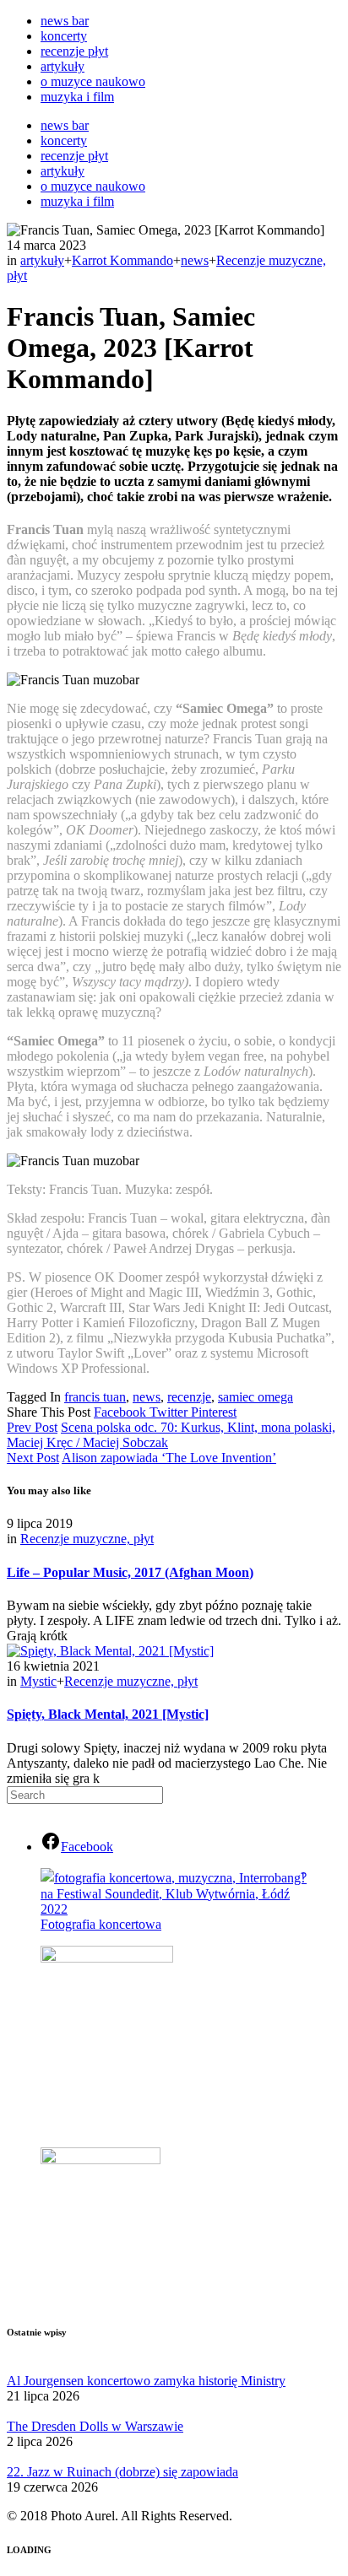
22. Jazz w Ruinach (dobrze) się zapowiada (122, 2472)
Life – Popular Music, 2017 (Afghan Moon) (130, 1572)
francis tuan (95, 1397)
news (195, 260)
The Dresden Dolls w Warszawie (95, 2426)
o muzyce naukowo (93, 81)
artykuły (63, 66)
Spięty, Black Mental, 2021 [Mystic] (108, 1714)
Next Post (33, 1458)
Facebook (122, 1412)
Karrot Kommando (122, 260)
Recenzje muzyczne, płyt (87, 1539)
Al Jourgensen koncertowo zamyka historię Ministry (146, 2381)
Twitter (170, 1412)
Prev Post (32, 1427)
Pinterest (214, 1412)
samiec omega (256, 1397)
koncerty (64, 36)
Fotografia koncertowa (101, 1924)
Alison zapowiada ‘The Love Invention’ (169, 1458)
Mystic (38, 1681)
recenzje (189, 1397)
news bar (65, 21)
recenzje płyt (74, 51)
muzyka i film (77, 97)
